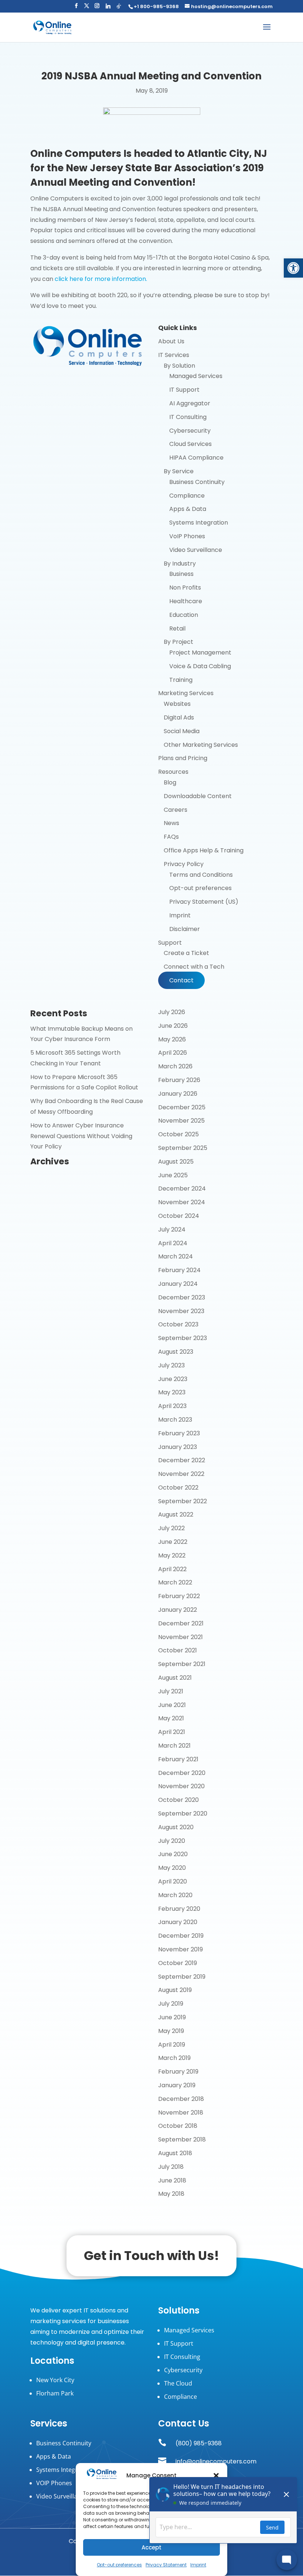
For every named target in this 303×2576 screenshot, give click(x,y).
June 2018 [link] (172, 2180)
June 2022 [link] (173, 1542)
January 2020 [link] (178, 1922)
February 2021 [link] (178, 1759)
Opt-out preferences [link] (119, 2565)
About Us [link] (171, 341)
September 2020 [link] (183, 1813)
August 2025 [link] (176, 1162)
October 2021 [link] (178, 1650)
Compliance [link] (187, 496)
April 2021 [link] (172, 1732)
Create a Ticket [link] (186, 953)
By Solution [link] (179, 366)
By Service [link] (179, 471)
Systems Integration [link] (199, 523)
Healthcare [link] (186, 601)
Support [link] (170, 943)
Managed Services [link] (196, 376)
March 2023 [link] (175, 1420)
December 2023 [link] (182, 1297)
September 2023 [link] (183, 1338)
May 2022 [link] (172, 1555)
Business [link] (181, 574)
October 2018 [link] (178, 2126)
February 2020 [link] (179, 1909)
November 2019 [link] (181, 1949)
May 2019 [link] (171, 2031)
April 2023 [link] (172, 1406)
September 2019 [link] (182, 1977)
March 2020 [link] (175, 1895)
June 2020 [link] (173, 1854)
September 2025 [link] (183, 1148)
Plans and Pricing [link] (183, 758)
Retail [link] (177, 628)
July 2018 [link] (171, 2167)
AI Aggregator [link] (190, 403)
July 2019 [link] (171, 2004)
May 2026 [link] (172, 1039)
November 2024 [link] (182, 1202)
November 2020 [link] (181, 1786)
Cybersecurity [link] (190, 431)
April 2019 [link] (172, 2045)
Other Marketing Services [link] (201, 745)
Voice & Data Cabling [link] (200, 666)
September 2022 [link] (183, 1501)
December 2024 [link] (182, 1189)
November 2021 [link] (181, 1637)
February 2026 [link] (179, 1080)
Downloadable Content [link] (198, 796)
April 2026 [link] (173, 1053)
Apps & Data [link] (188, 509)
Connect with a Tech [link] (194, 967)
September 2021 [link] (182, 1664)
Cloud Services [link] (190, 444)
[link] (293, 268)
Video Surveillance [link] (196, 550)
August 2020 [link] (176, 1827)
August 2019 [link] (175, 1990)
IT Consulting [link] (188, 417)
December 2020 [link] (182, 1773)
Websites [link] (177, 704)
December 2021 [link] (181, 1623)
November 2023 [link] (181, 1311)
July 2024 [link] (172, 1229)
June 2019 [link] (172, 2017)
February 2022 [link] (179, 1596)
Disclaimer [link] (185, 929)
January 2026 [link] (178, 1094)
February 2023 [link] (179, 1433)
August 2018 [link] (175, 2153)
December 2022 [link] (182, 1460)
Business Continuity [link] (197, 482)
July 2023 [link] (171, 1365)
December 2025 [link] (182, 1107)
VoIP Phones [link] (187, 536)
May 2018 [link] (171, 2194)
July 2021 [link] (171, 1691)
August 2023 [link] (176, 1352)
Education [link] (184, 615)
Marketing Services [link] (186, 693)
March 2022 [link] (175, 1582)
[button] (76, 8)
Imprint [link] (180, 915)
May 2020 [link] (172, 1868)
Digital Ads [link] (179, 717)
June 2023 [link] (173, 1379)
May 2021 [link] (171, 1718)
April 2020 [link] (173, 1881)
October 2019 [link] (178, 1963)
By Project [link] (178, 642)
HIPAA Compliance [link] (196, 458)
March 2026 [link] (175, 1066)
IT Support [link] (184, 390)
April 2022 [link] (172, 1569)
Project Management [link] (200, 652)
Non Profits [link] (185, 588)
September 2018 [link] (182, 2139)
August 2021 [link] (175, 1678)
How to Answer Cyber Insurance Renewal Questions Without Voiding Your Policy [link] (81, 1136)
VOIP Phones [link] (54, 2483)
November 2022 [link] (181, 1474)
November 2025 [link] (181, 1121)
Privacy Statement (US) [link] (204, 902)
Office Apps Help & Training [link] (204, 850)
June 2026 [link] (173, 1026)
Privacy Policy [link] (184, 864)
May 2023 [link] (172, 1392)
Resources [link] (173, 772)
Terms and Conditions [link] (201, 875)
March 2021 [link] (174, 1746)
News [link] (171, 823)
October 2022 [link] (178, 1488)
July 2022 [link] (171, 1528)
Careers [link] (176, 810)
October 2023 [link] (178, 1324)
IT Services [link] (174, 355)
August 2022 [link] (176, 1514)
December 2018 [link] (181, 2099)
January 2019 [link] (177, 2085)
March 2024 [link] (176, 1256)
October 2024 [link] (179, 1216)
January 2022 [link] (178, 1610)
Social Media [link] (182, 731)
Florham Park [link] (55, 2393)
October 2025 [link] (178, 1134)
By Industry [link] (180, 564)
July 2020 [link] (172, 1841)
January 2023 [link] (178, 1447)
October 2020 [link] (178, 1800)
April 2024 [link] (173, 1243)
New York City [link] (55, 2380)
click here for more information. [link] (101, 279)
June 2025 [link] (173, 1175)
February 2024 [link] (179, 1270)
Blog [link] (170, 782)
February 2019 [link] (178, 2072)
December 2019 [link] (181, 1936)
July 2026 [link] (172, 1012)
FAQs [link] (171, 837)
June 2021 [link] (172, 1705)
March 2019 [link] (174, 2058)
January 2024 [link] (178, 1284)
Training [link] (181, 680)
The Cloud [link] (178, 2383)
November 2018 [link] (181, 2113)
